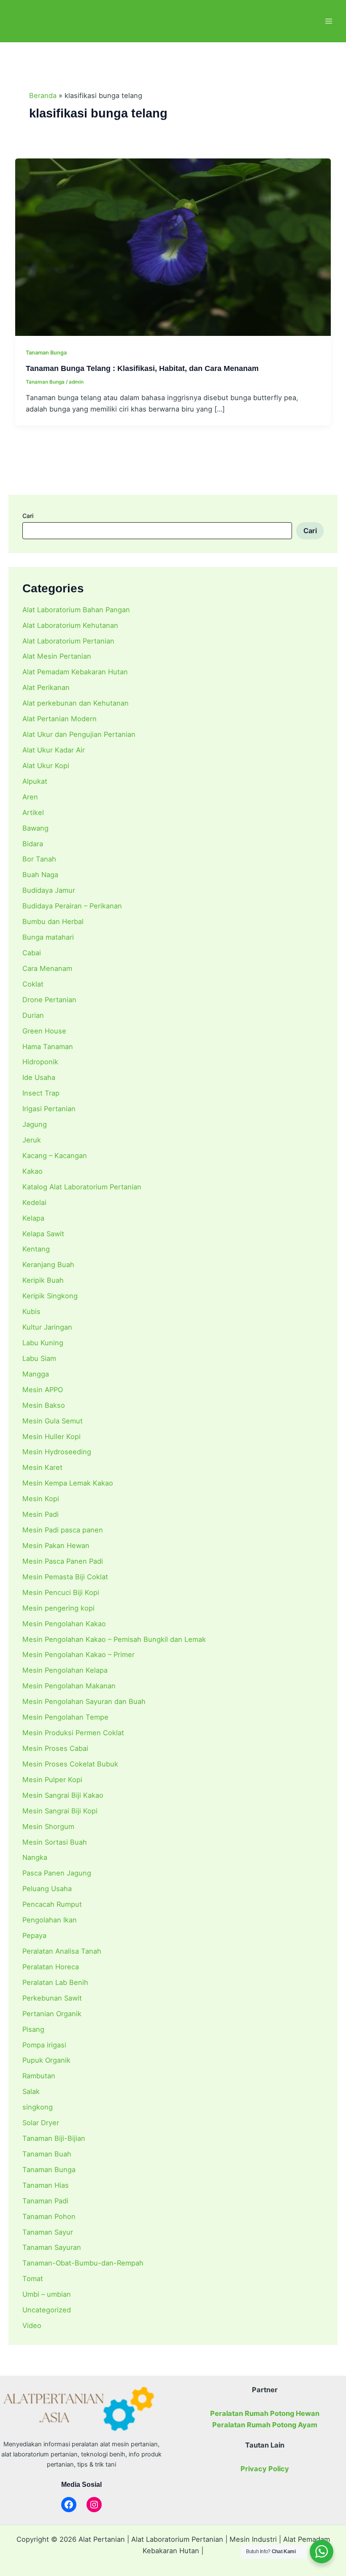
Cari (28, 516)
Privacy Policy (265, 2469)
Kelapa (33, 1218)
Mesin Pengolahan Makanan (69, 1686)
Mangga (36, 1374)
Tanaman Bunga (49, 2170)
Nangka (35, 1857)
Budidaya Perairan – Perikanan (72, 906)
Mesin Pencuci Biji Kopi (61, 1592)
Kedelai (34, 1202)
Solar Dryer (41, 2123)
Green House (44, 1031)
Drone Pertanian (49, 1000)
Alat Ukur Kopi (46, 766)
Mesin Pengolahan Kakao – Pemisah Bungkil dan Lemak (114, 1639)
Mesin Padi (41, 1514)
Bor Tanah (39, 859)
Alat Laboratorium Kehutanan (70, 625)
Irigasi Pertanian (49, 1109)
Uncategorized (47, 2310)
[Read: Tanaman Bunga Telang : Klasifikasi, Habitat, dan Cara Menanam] (173, 246)
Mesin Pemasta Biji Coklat (65, 1577)
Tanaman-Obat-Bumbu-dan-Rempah (83, 2263)
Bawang (35, 828)
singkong (38, 2107)
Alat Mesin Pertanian (57, 656)
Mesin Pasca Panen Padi (63, 1561)
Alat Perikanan (46, 687)
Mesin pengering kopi (58, 1608)
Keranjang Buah (48, 1265)
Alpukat (35, 781)
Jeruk (32, 1140)
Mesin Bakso (44, 1405)
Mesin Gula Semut (53, 1421)
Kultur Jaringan (47, 1327)
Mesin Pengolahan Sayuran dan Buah (84, 1701)
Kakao (32, 1171)
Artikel (33, 812)
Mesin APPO (43, 1390)
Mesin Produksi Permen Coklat (73, 1733)
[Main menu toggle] (328, 21)
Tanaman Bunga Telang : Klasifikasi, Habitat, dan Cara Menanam (142, 368)
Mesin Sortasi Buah (55, 1842)
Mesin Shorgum (48, 1826)
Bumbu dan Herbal (53, 921)
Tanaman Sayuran (52, 2247)
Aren (30, 797)
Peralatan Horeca (51, 1967)
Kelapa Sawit (43, 1234)
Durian (33, 1015)
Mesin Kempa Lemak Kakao (68, 1483)
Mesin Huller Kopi (51, 1437)
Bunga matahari (48, 937)
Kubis (31, 1311)
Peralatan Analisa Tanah (62, 1951)
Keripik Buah (43, 1280)
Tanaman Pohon (49, 2216)
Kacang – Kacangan (55, 1156)
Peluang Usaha (47, 1889)
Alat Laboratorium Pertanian (68, 641)
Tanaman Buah (47, 2154)
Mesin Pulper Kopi (52, 1780)
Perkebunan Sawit (52, 1998)
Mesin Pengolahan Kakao (64, 1624)
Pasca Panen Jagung (57, 1873)
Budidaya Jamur (49, 890)
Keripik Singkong (50, 1296)
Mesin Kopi (41, 1499)
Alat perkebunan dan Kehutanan (76, 703)
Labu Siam (39, 1358)
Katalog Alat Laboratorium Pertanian (82, 1187)
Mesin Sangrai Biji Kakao (63, 1795)
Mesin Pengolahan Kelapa (65, 1670)
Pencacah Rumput (52, 1904)
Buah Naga (40, 875)
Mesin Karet (42, 1467)
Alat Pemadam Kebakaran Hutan (75, 672)
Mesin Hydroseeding (57, 1452)
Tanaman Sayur (48, 2232)
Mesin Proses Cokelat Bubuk (70, 1764)
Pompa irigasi (44, 2045)
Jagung (35, 1124)
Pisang (33, 2029)
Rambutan (39, 2076)
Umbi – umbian (47, 2294)
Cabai (32, 953)
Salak (31, 2091)
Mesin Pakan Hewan (56, 1546)
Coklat (33, 984)
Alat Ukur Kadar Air (54, 750)
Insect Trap (41, 1093)
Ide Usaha (39, 1077)
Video (32, 2325)
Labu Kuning (43, 1343)
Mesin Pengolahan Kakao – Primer (78, 1655)
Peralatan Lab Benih (55, 1982)
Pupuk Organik (46, 2060)
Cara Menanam (47, 968)
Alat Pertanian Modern (59, 719)
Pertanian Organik (52, 2014)
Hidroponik (40, 1062)
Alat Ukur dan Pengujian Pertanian (79, 734)
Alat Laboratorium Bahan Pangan (76, 610)
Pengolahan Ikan (50, 1920)
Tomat (33, 2279)
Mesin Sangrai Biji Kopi (60, 1811)
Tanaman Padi (45, 2201)
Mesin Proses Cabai (55, 1748)
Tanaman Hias (46, 2185)
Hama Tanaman (48, 1047)
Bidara (33, 844)
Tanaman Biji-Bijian (54, 2138)
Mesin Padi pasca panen (63, 1530)
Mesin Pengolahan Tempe (65, 1717)
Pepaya (34, 1935)
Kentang (36, 1249)
